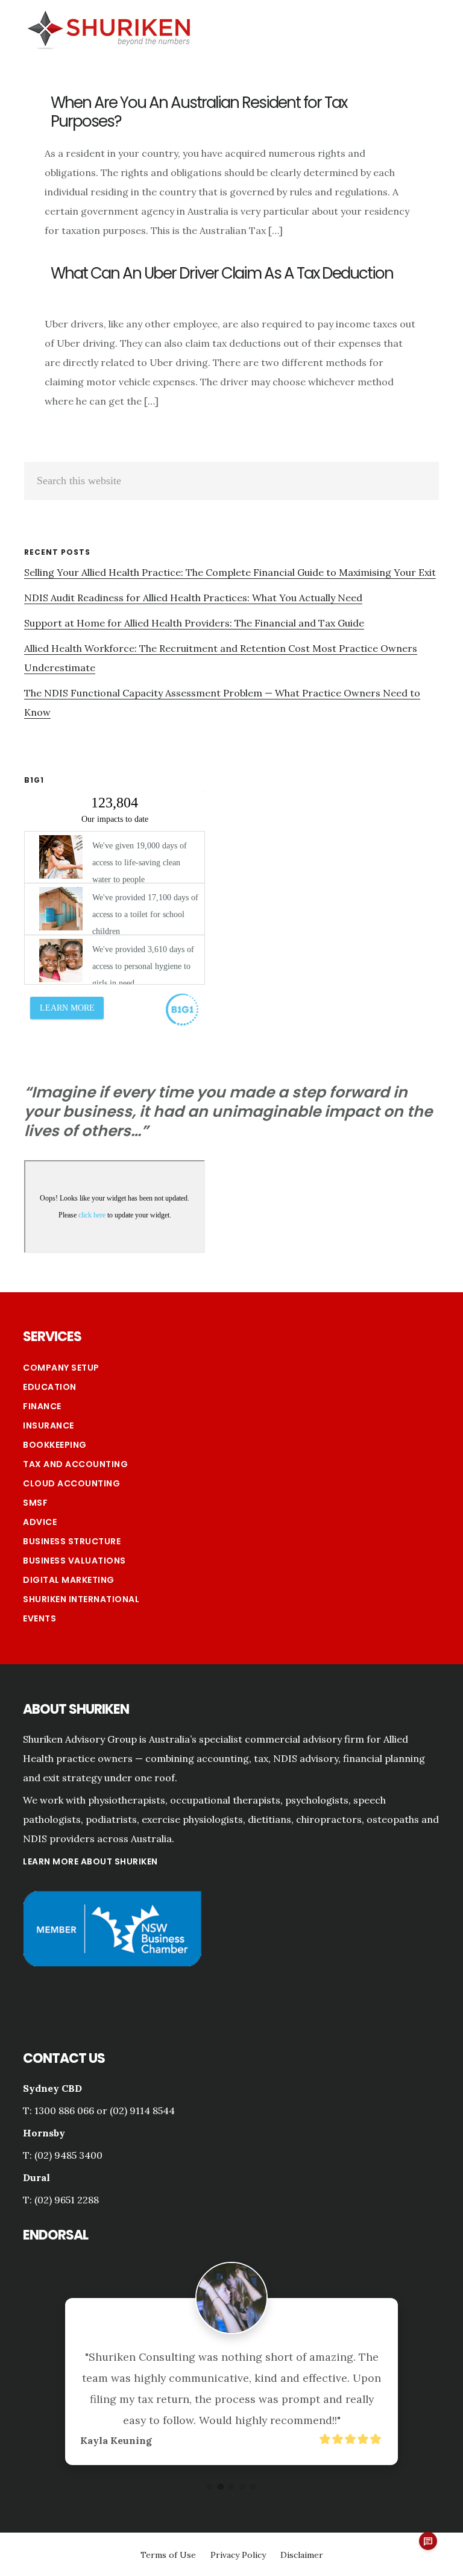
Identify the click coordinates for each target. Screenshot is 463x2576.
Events (39, 1618)
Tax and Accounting (75, 1464)
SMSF (35, 1503)
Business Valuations (74, 1561)
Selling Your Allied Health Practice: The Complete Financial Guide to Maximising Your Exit (230, 572)
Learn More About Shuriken (90, 1861)
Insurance (49, 1425)
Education (50, 1387)
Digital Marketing (69, 1580)
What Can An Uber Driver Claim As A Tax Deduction (222, 273)
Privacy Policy (238, 2555)
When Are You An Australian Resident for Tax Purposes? (199, 112)
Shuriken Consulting (109, 28)
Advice (40, 1522)
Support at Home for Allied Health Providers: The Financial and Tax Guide (194, 623)
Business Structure (72, 1541)
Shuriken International (81, 1599)
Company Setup (61, 1368)
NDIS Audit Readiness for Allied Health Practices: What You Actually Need (193, 598)
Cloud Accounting (71, 1483)
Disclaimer (302, 2555)
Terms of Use (168, 2555)
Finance (42, 1406)
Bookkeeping (55, 1445)
